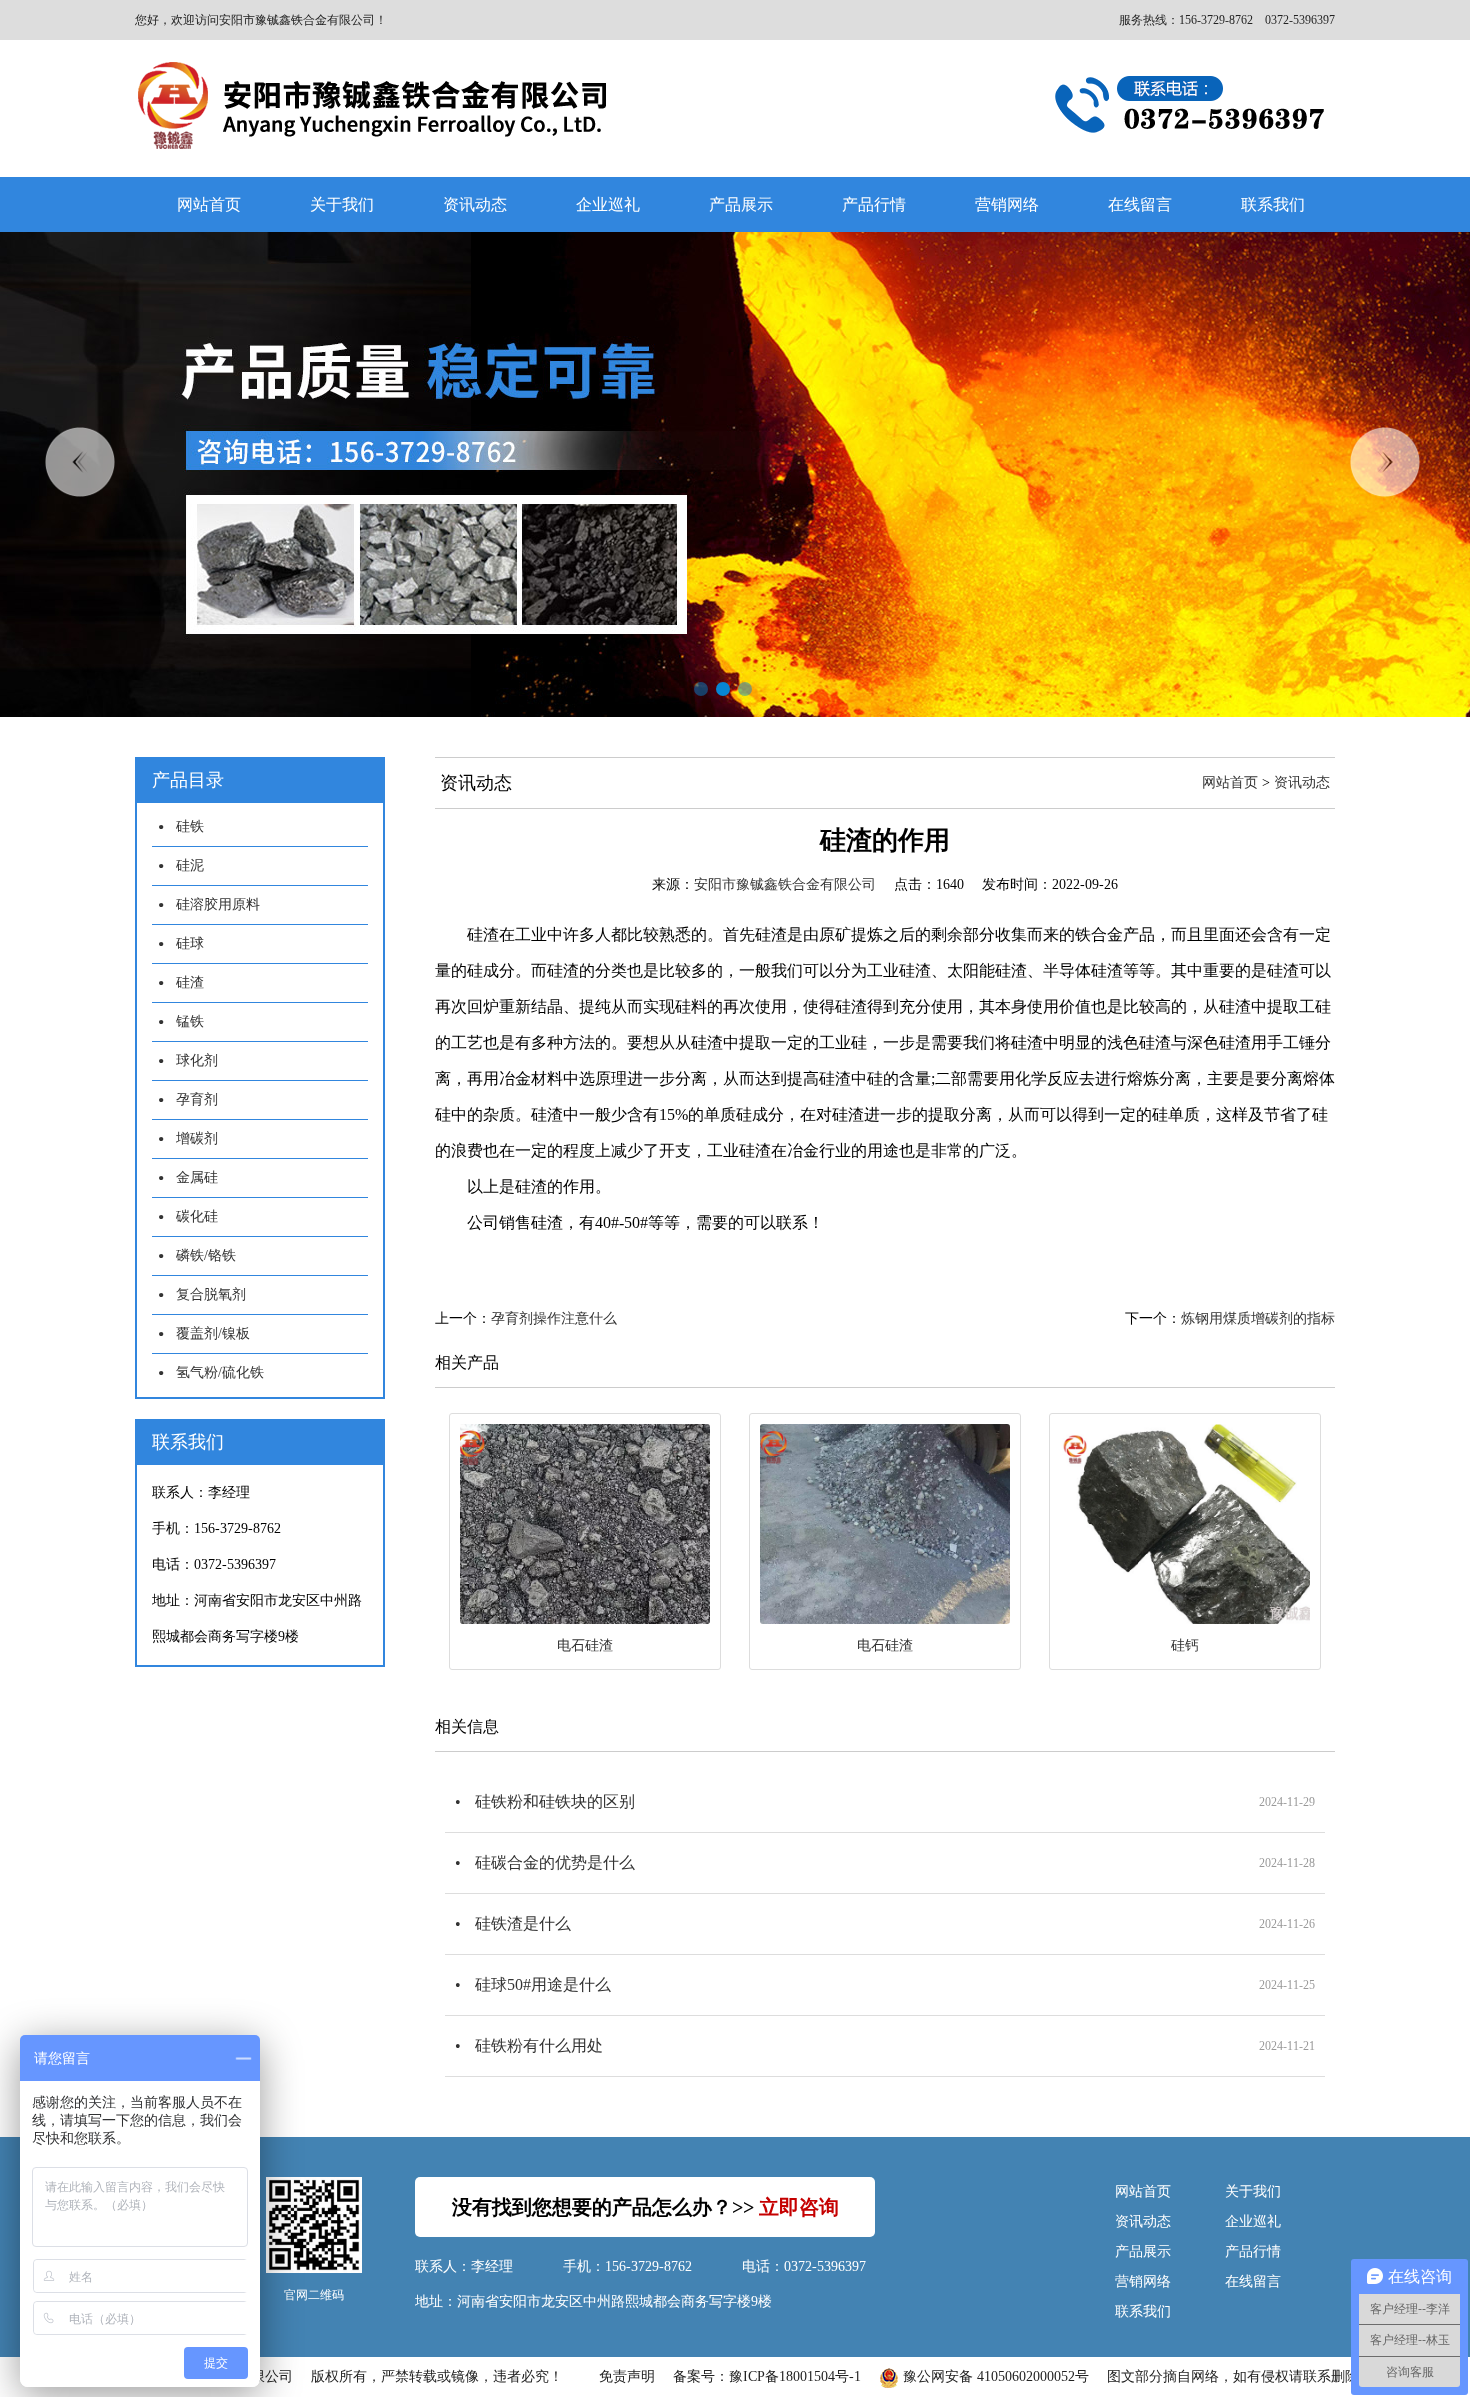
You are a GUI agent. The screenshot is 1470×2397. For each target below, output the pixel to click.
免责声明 (627, 2376)
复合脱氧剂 (211, 1294)
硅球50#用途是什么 (543, 1984)
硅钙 (1185, 1645)
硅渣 (190, 982)
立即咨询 (799, 2207)
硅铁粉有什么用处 (539, 2045)
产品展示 (741, 204)
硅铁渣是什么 (523, 1923)
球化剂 (197, 1060)
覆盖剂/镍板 (213, 1333)
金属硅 (197, 1177)
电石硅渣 (585, 1645)
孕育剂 (197, 1099)
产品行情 (874, 204)
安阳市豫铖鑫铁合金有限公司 (785, 884)
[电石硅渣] (585, 1524)
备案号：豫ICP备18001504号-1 (767, 2376)
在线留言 (1140, 204)
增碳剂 (197, 1138)
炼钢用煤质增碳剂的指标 (1258, 1318)
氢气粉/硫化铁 (220, 1372)
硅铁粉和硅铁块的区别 (555, 1801)
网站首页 (209, 204)
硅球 (190, 943)
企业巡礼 (608, 204)
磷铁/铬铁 (206, 1255)
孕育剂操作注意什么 (554, 1318)
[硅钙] (1185, 1524)
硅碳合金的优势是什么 (555, 1862)
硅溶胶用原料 (218, 904)
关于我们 (342, 204)
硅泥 (190, 865)
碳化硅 (197, 1216)
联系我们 (1273, 204)
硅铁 (190, 826)
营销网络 (1007, 204)
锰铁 (190, 1021)
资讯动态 (475, 204)
